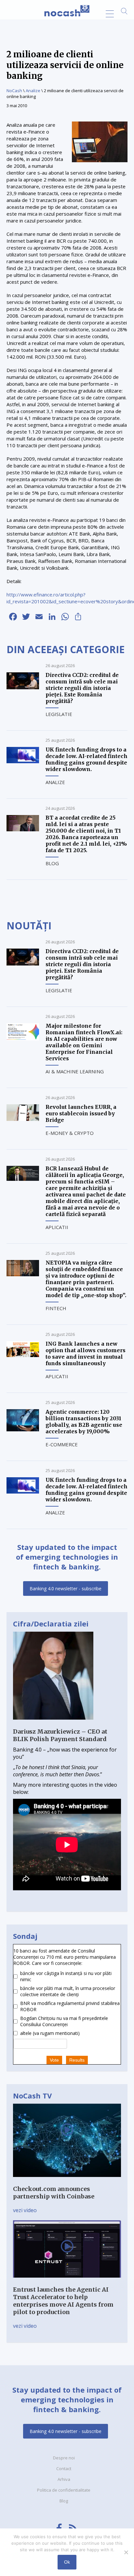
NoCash (14, 91)
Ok (67, 2562)
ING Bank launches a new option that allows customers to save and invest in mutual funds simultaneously (86, 1353)
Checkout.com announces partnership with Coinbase (54, 2193)
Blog (52, 863)
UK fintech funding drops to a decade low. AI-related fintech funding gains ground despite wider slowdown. (87, 759)
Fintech (56, 1308)
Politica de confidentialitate (64, 2490)
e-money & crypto (70, 1133)
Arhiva (64, 2479)
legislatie (59, 714)
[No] (126, 2552)
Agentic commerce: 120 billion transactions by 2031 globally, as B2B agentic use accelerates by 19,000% (84, 1422)
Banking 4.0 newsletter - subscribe (66, 1589)
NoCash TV (32, 2096)
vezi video (25, 2210)
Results (77, 2060)
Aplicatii (57, 1227)
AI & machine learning (75, 1071)
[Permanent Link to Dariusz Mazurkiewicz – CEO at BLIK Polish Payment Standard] (53, 1724)
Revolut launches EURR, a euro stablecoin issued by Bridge (81, 1113)
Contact (64, 2469)
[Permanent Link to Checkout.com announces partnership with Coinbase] (67, 2182)
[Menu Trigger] (110, 14)
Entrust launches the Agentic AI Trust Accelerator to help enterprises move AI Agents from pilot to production (63, 2301)
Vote (54, 2060)
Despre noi (64, 2458)
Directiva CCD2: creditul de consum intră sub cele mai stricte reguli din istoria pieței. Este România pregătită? (82, 688)
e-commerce (62, 1444)
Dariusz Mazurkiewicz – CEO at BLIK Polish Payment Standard (60, 1735)
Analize (33, 91)
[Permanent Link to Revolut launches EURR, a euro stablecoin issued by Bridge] (23, 1119)
